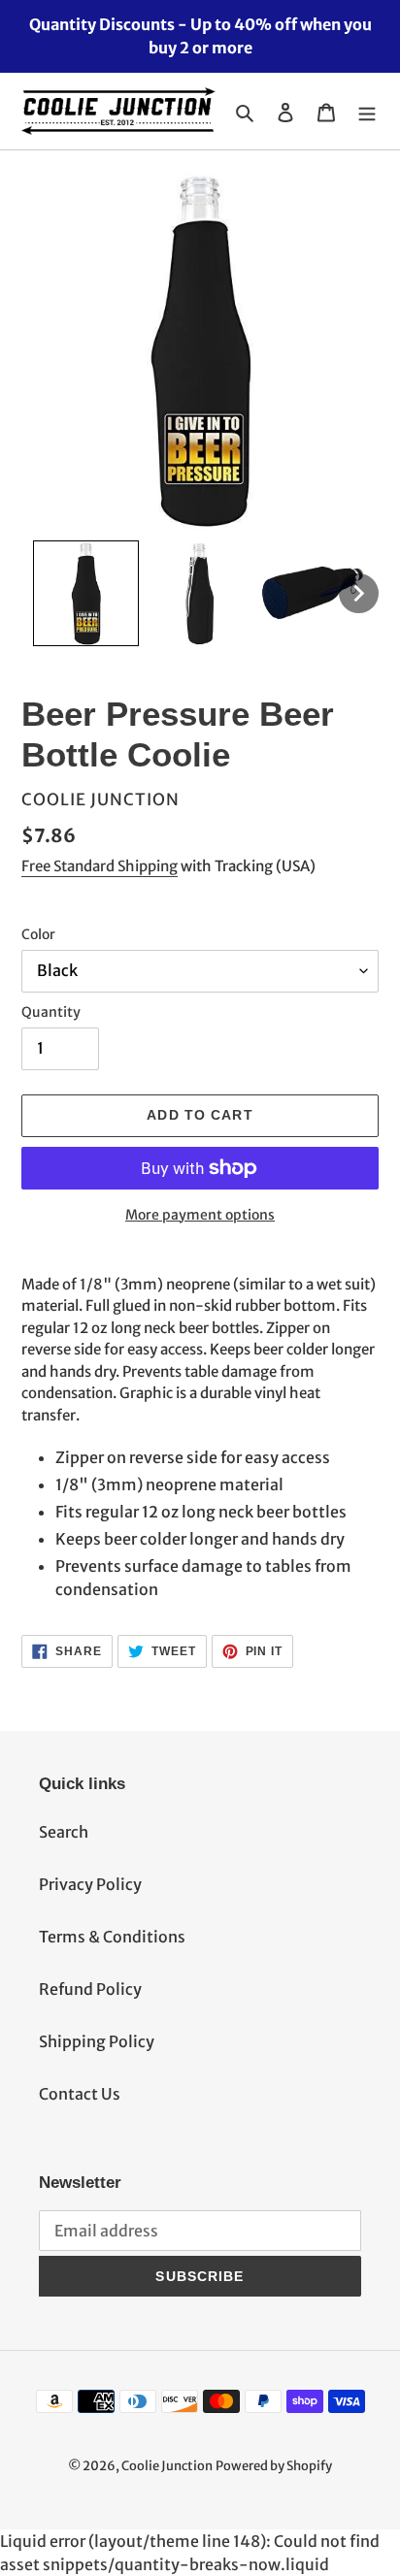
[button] (86, 593)
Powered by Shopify (274, 2466)
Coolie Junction (167, 2466)
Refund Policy (90, 1989)
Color (38, 934)
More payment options (200, 1215)
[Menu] (367, 112)
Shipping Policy (97, 2041)
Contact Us (80, 2094)
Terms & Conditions (112, 1937)
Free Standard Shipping (100, 866)
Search (64, 1832)
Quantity (51, 1012)
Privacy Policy (90, 1884)
